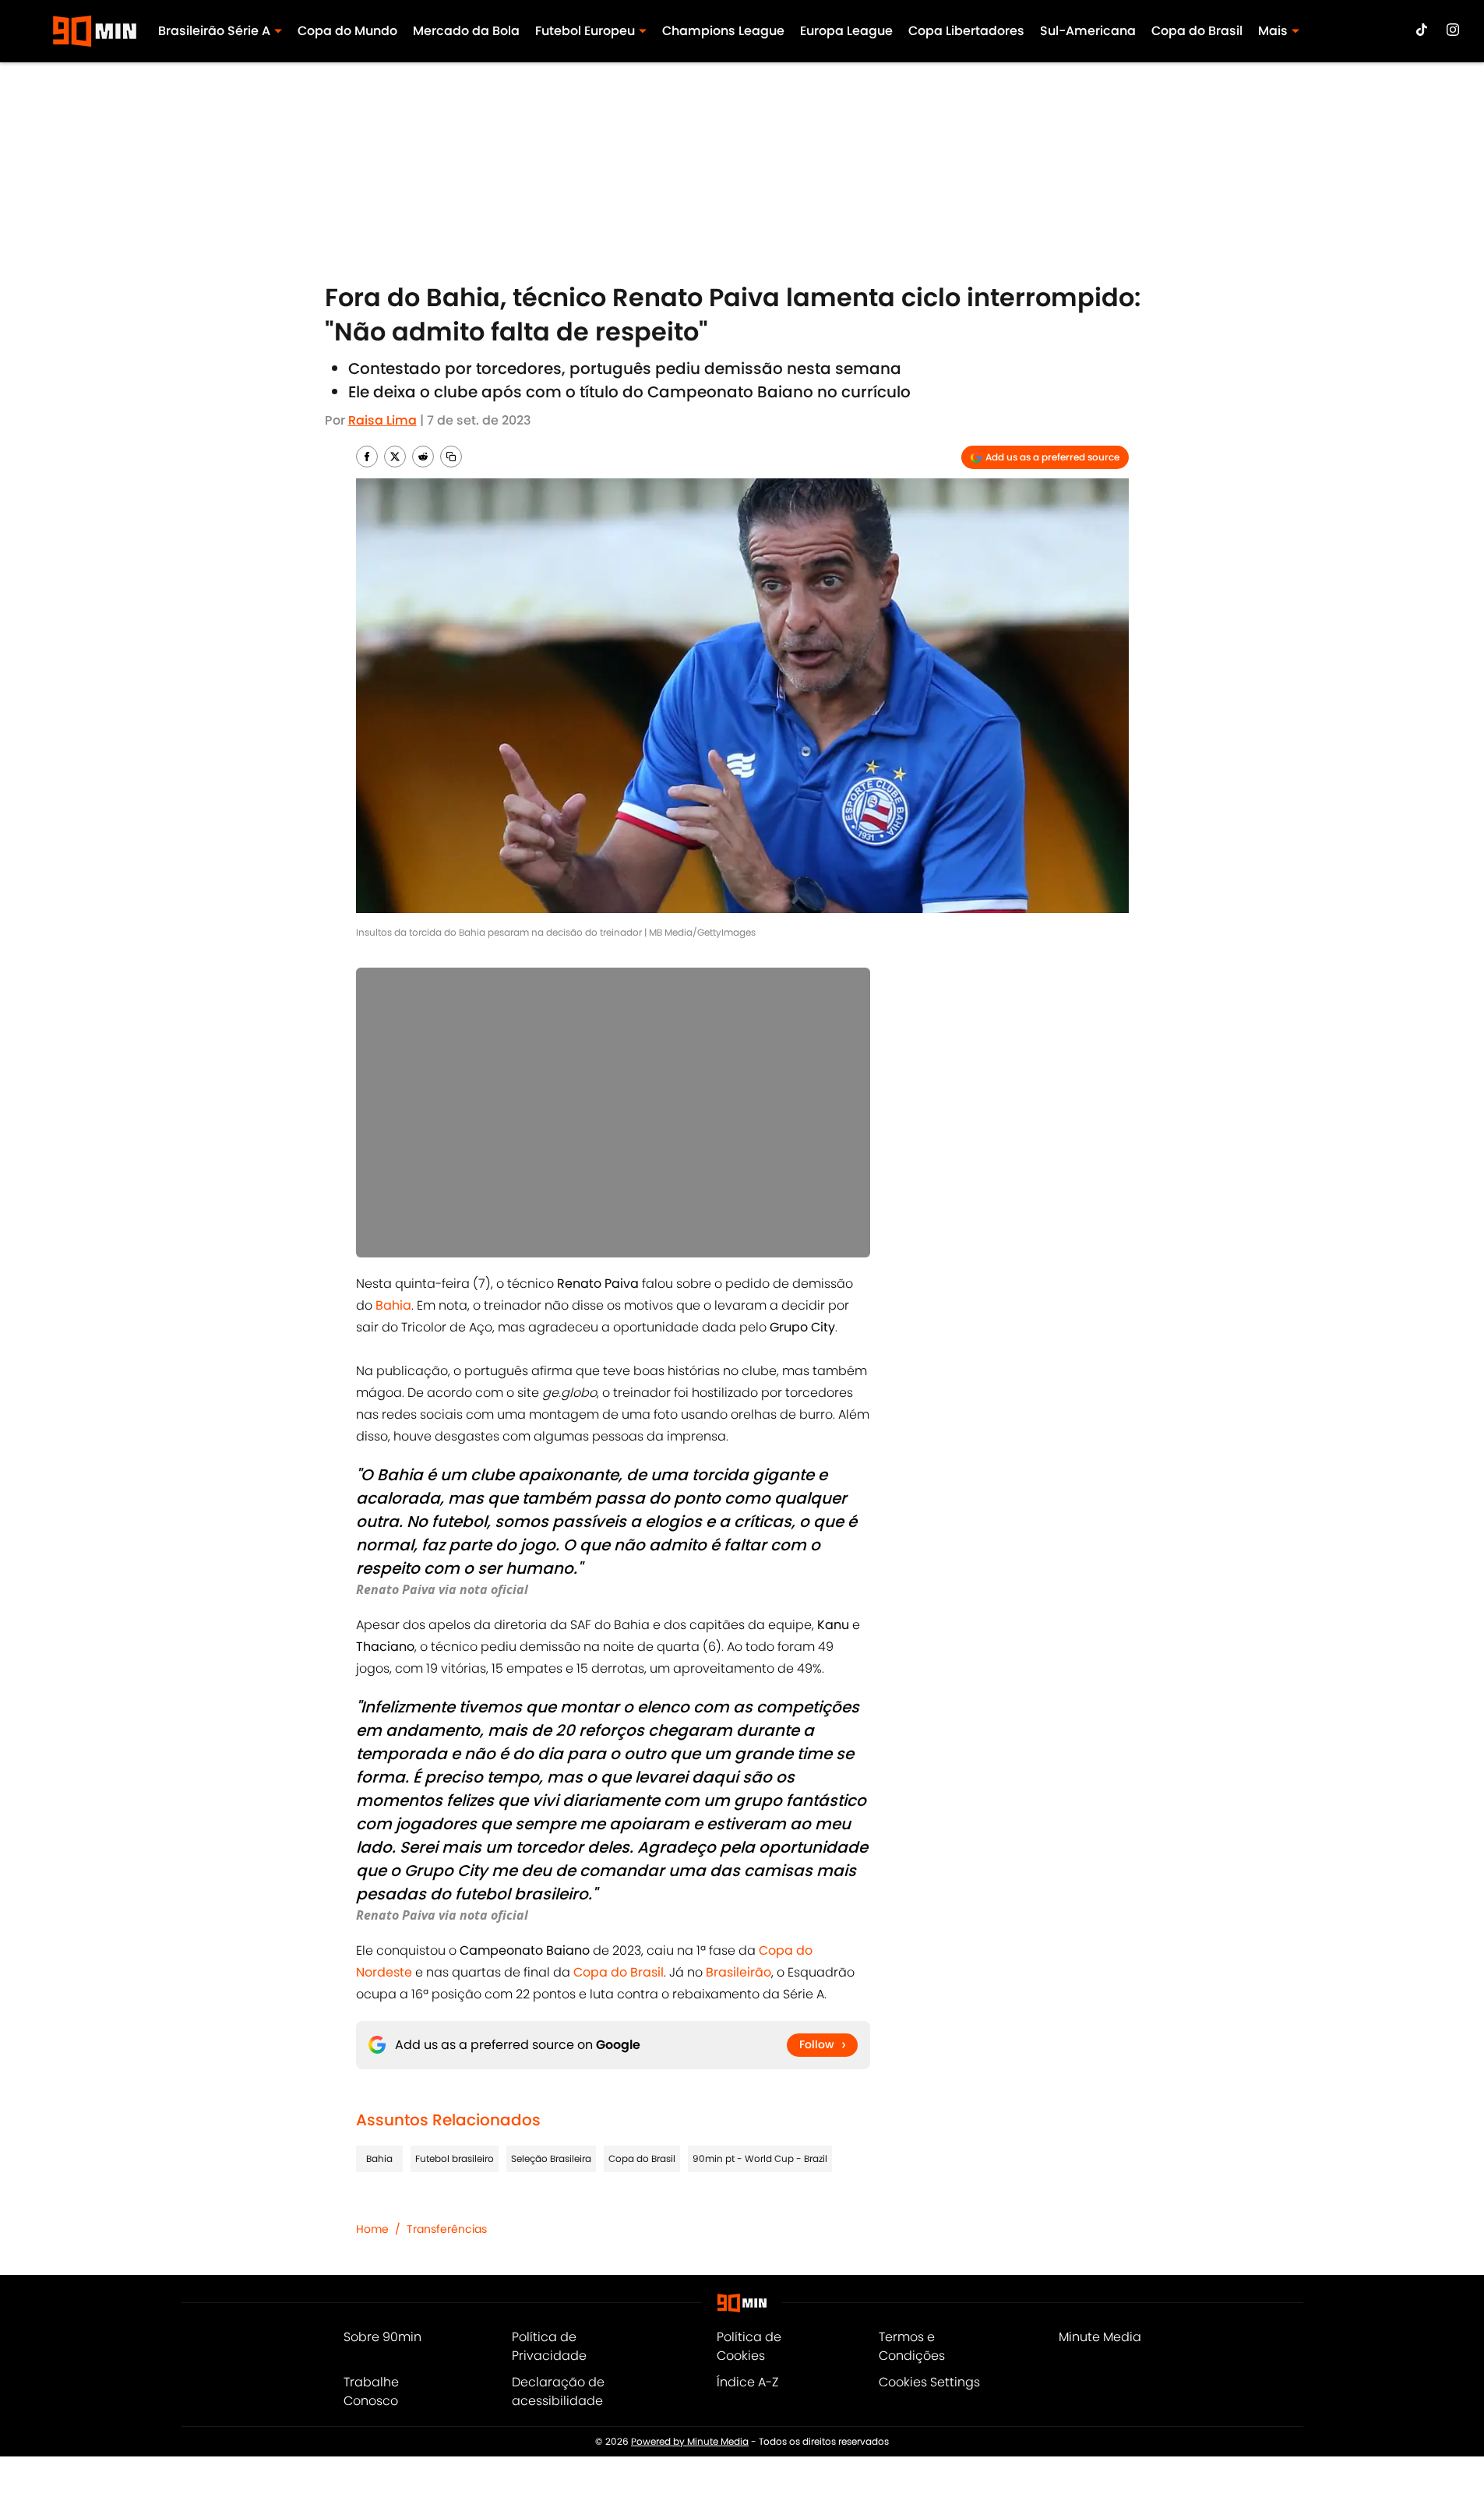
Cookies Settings (929, 2382)
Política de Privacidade (549, 2346)
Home (372, 2229)
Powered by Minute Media (690, 2441)
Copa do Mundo (347, 31)
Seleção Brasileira (551, 2158)
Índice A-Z (747, 2382)
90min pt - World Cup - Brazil (760, 2158)
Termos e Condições (912, 2346)
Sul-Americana (1088, 31)
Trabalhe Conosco (371, 2391)
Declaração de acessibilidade (558, 2391)
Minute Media (1100, 2337)
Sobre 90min (382, 2337)
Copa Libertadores (966, 31)
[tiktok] (1422, 30)
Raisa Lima (382, 420)
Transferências (447, 2229)
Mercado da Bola (466, 31)
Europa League (846, 31)
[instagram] (1453, 30)
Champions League (723, 31)
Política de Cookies (749, 2346)
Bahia (379, 2158)
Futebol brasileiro (455, 2158)
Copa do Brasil (1197, 31)
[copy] (451, 457)
